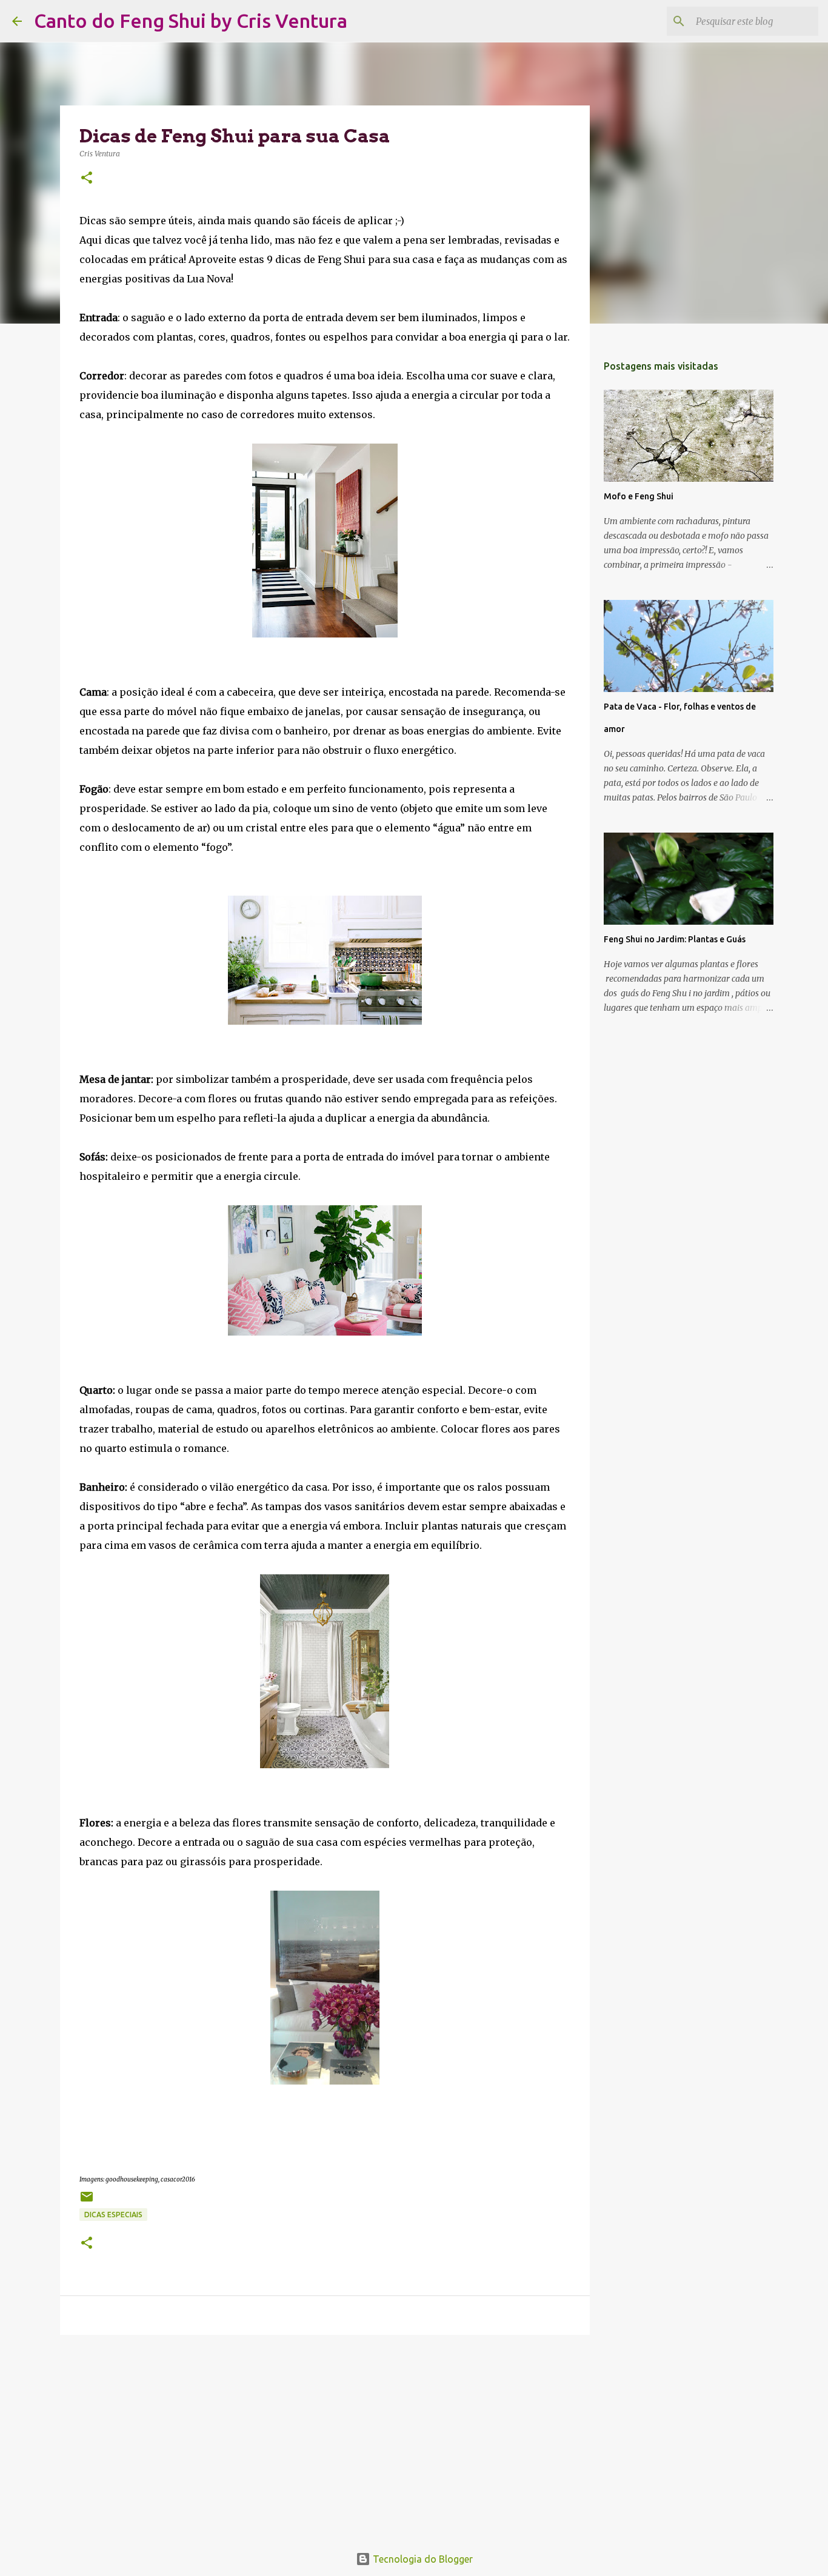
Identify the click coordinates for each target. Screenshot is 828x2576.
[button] (87, 178)
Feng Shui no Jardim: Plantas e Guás (675, 939)
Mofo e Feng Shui (639, 496)
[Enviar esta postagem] (87, 2201)
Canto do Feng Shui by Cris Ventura (191, 21)
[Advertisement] (325, 2438)
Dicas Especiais (113, 2215)
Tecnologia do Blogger (422, 2559)
